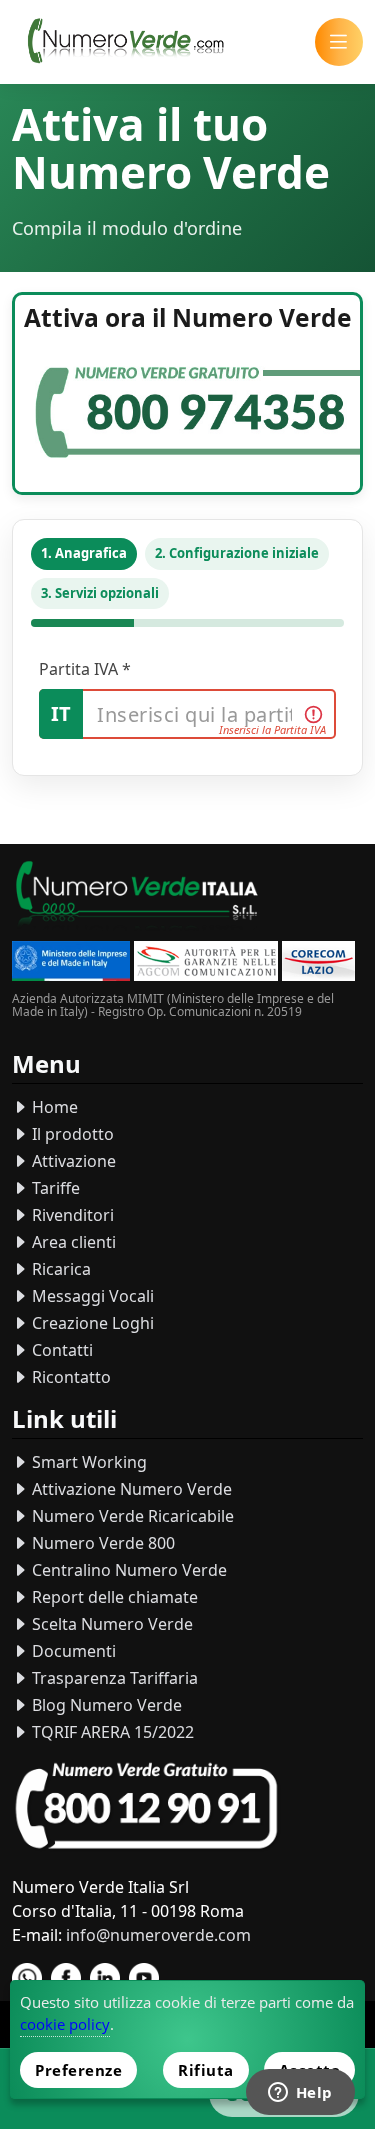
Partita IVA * (85, 669)
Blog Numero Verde (105, 1705)
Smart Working (87, 1462)
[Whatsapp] (27, 1978)
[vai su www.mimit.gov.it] (71, 963)
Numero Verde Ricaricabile (131, 1516)
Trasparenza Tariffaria (113, 1678)
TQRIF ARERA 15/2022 (111, 1732)
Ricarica (59, 1269)
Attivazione (72, 1161)
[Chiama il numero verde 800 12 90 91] (146, 1806)
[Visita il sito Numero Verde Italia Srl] (137, 897)
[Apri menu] (339, 42)
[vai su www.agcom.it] (206, 963)
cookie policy (65, 2024)
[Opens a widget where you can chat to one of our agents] (300, 2094)
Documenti (72, 1651)
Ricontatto (69, 1377)
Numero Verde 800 (101, 1543)
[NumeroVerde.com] (131, 42)
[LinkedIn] (105, 1978)
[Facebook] (66, 1978)
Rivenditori (71, 1215)
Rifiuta (206, 2070)
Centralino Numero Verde (127, 1570)
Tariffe (54, 1188)
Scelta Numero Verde (110, 1624)
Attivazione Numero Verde (130, 1489)
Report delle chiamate (113, 1597)
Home (53, 1107)
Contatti (60, 1350)
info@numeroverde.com (158, 1935)
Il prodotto (71, 1134)
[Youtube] (144, 1978)
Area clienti (72, 1242)
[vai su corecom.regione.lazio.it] (318, 963)
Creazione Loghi (91, 1323)
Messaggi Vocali (91, 1296)
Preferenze (78, 2070)
